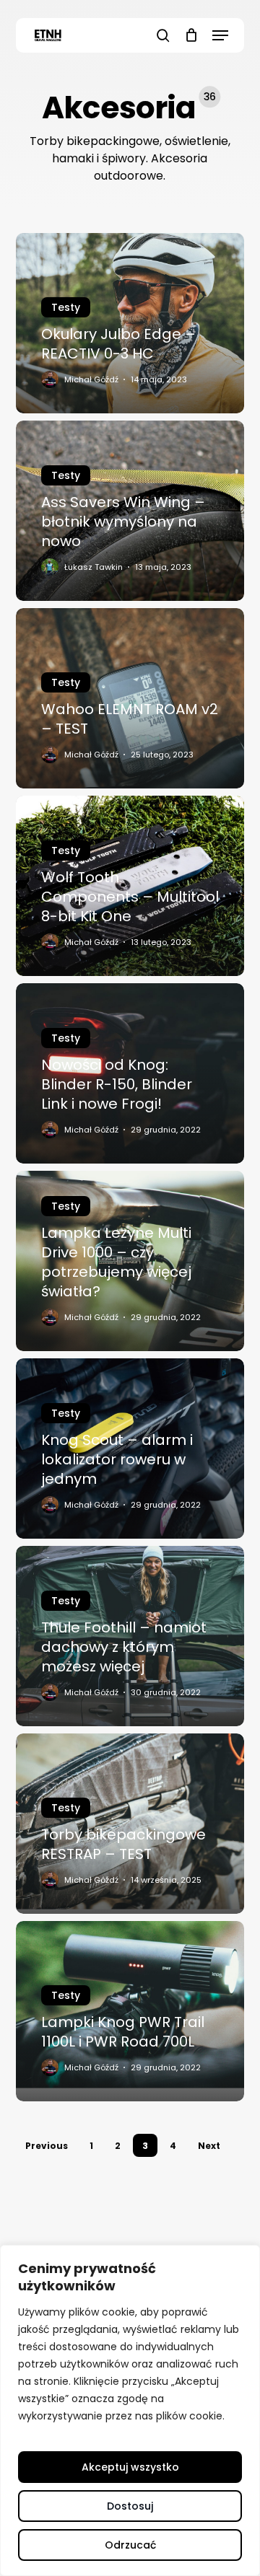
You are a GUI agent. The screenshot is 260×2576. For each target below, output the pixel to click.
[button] (220, 35)
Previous (47, 2146)
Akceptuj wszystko (130, 2467)
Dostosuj (130, 2506)
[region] (130, 2410)
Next (209, 2146)
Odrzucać (130, 2545)
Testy (66, 307)
